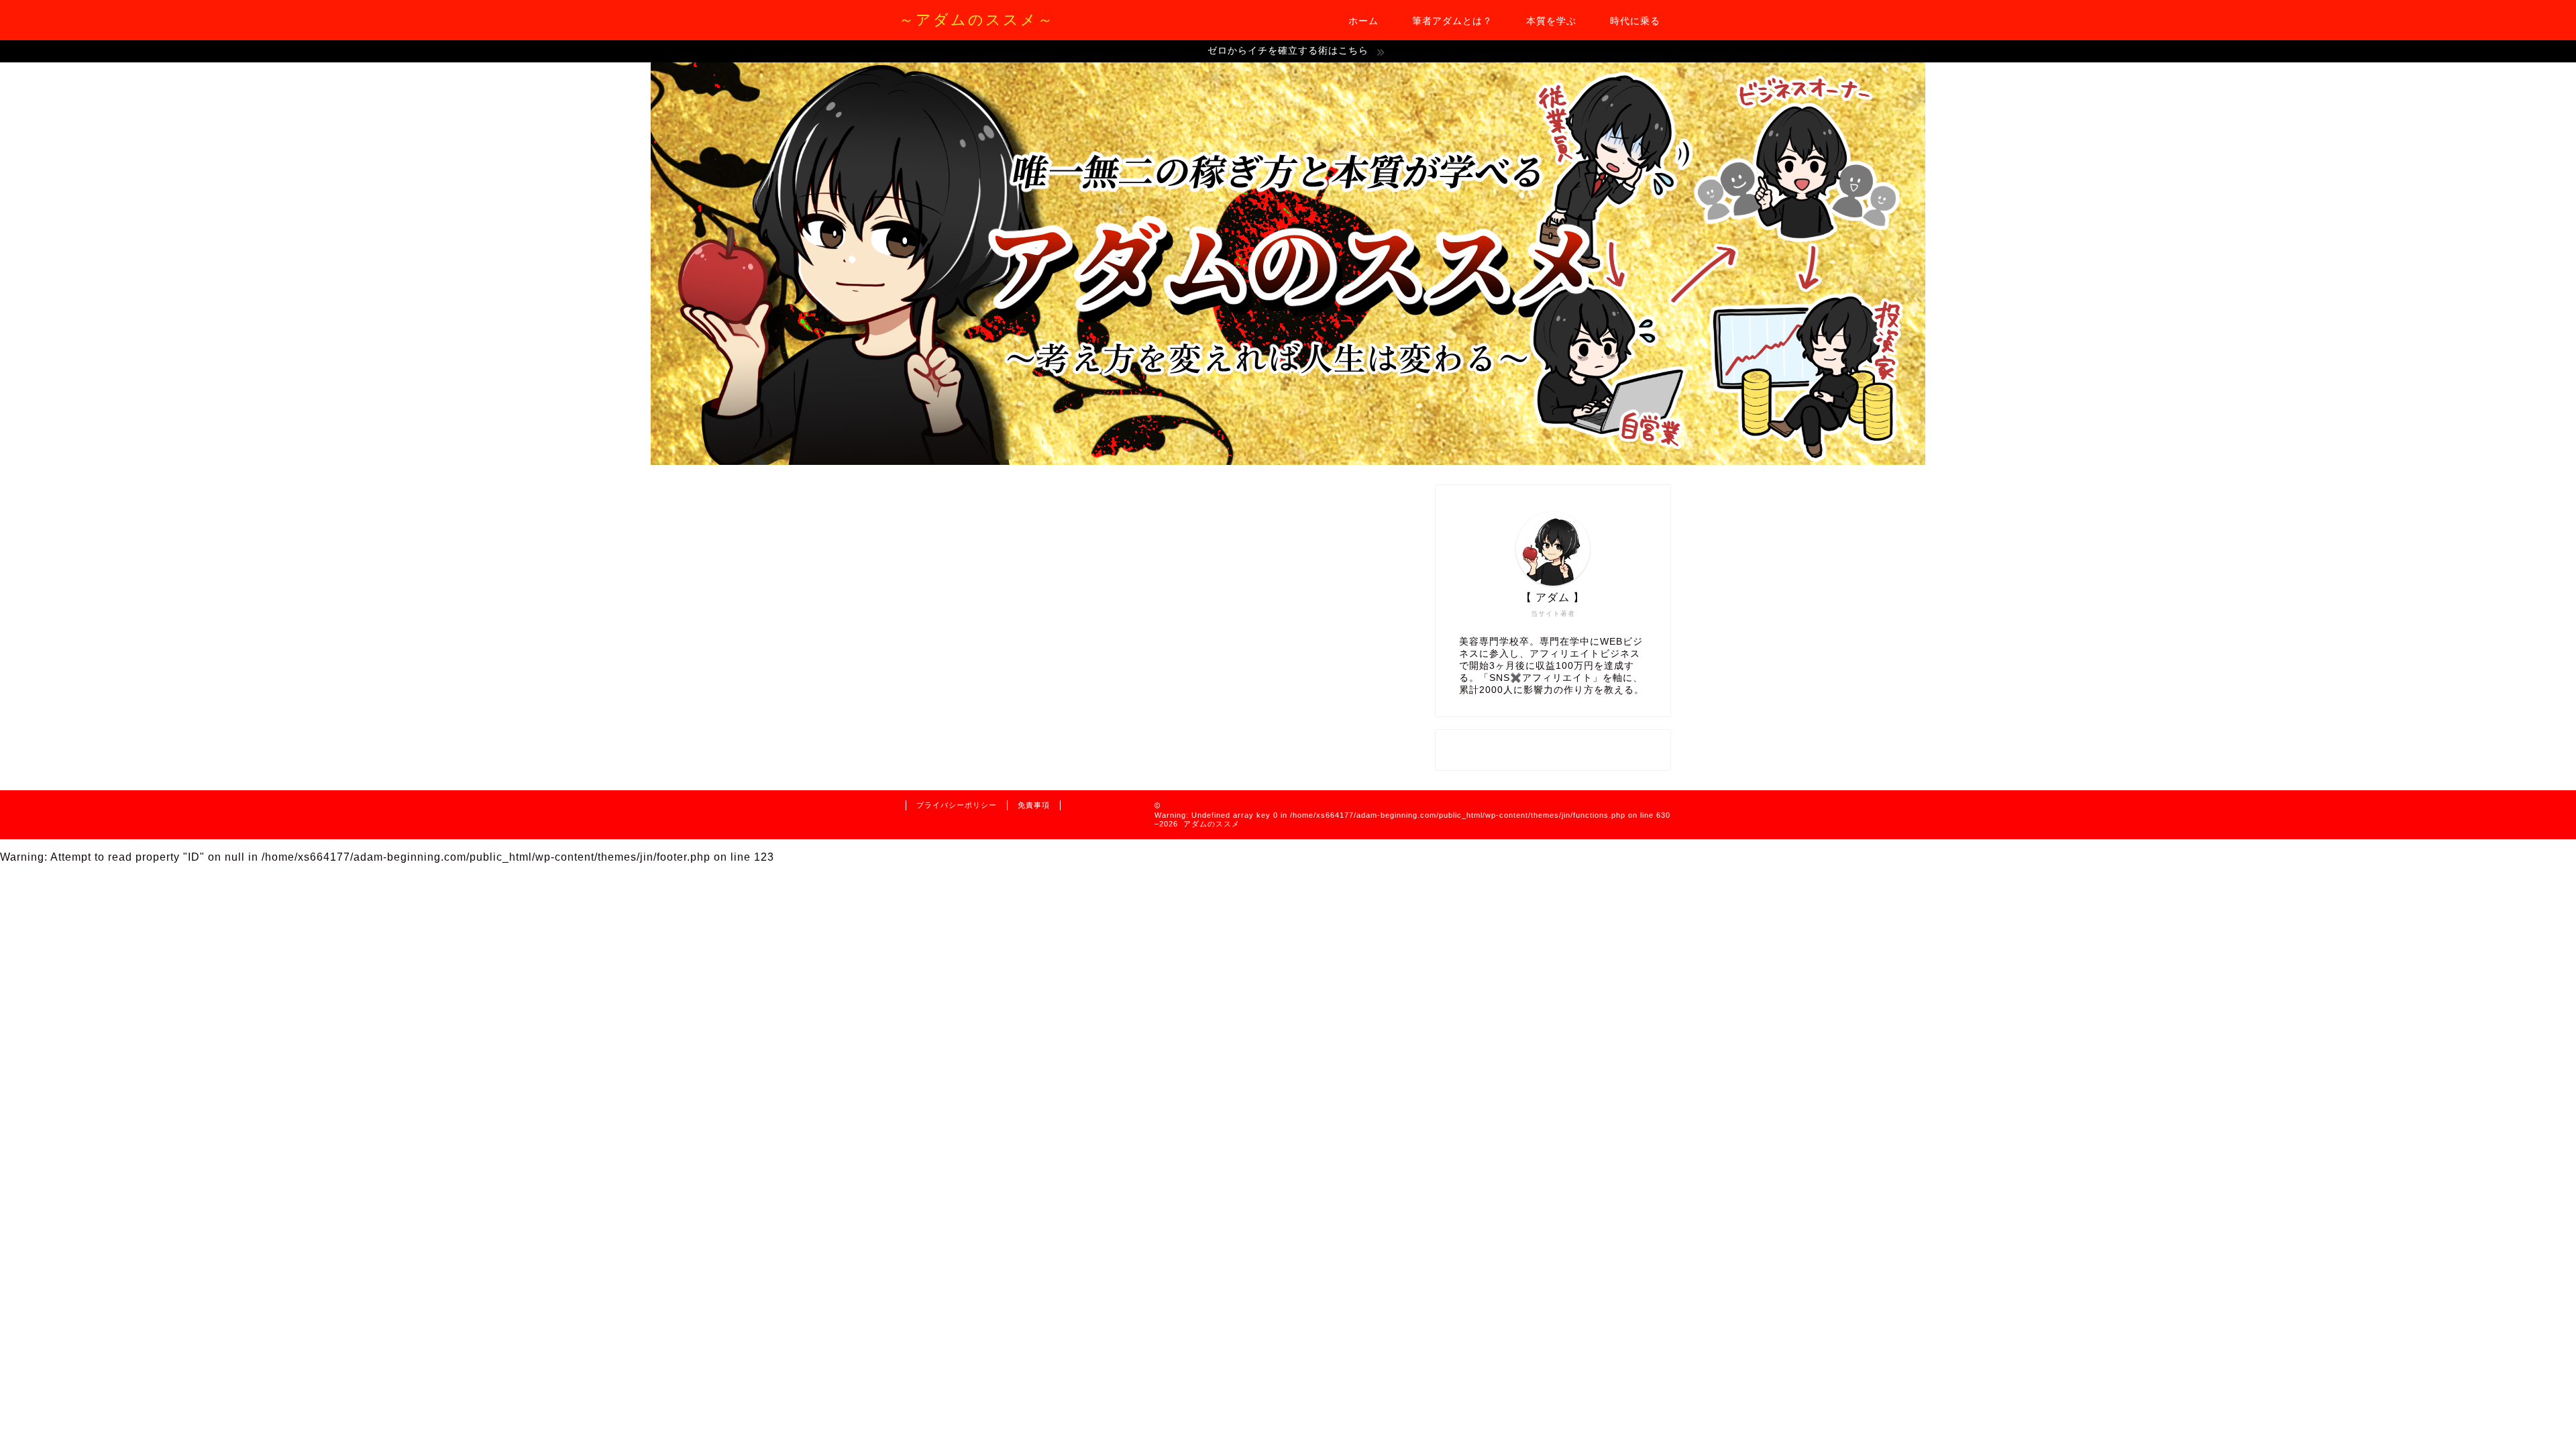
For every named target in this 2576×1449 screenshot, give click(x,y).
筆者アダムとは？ (1452, 21)
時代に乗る (1635, 21)
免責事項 (1034, 805)
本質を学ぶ (1551, 21)
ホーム (1363, 21)
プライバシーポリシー (957, 805)
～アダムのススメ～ (977, 19)
